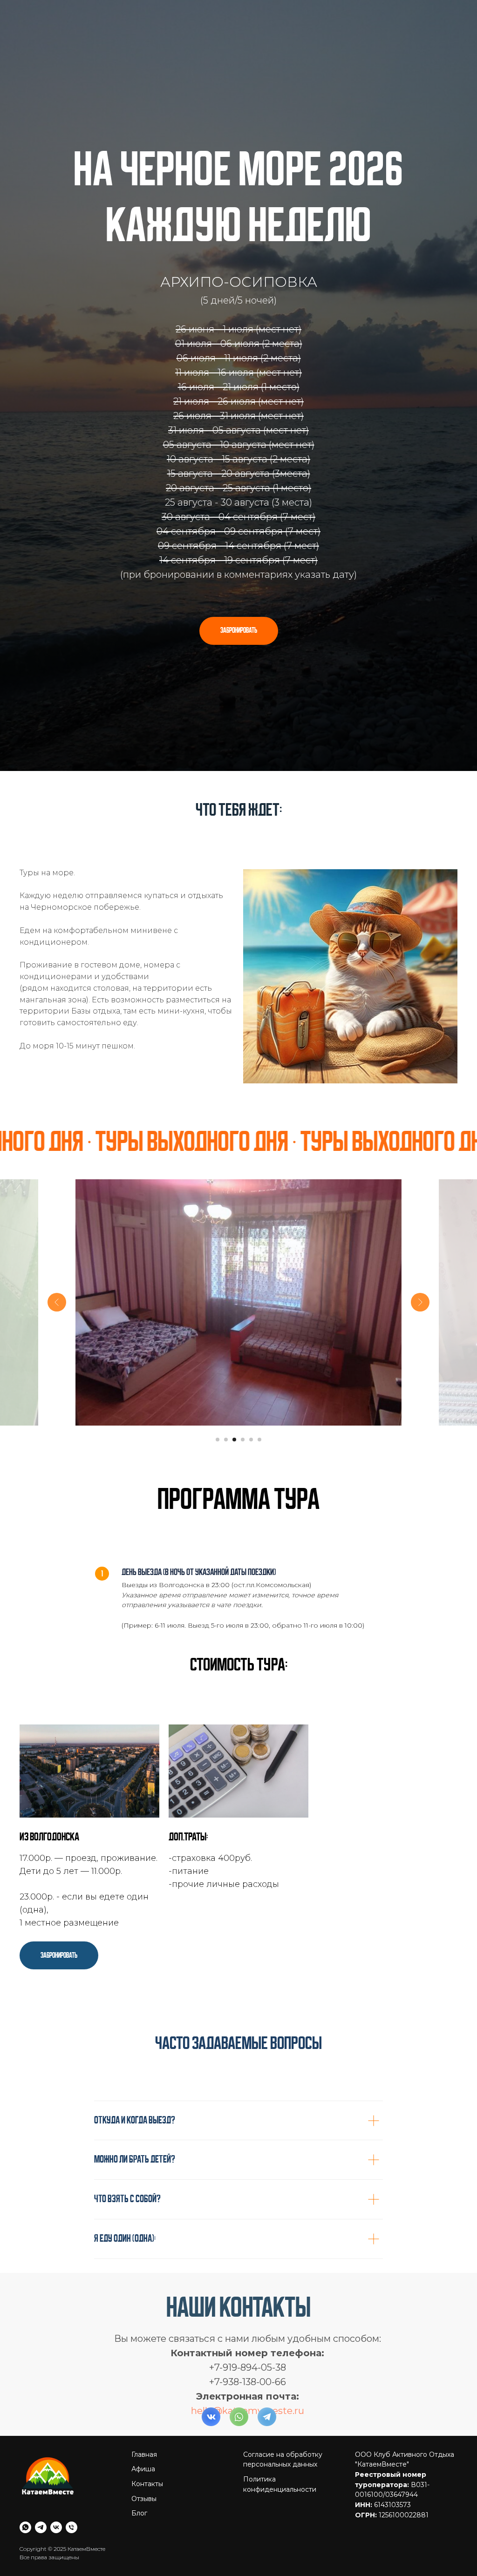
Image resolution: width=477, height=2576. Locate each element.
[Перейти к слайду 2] (226, 2472)
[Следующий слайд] (420, 2334)
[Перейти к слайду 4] (243, 2472)
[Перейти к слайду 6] (259, 2472)
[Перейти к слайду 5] (251, 2472)
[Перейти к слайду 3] (234, 2472)
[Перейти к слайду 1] (218, 2472)
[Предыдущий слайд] (57, 2334)
